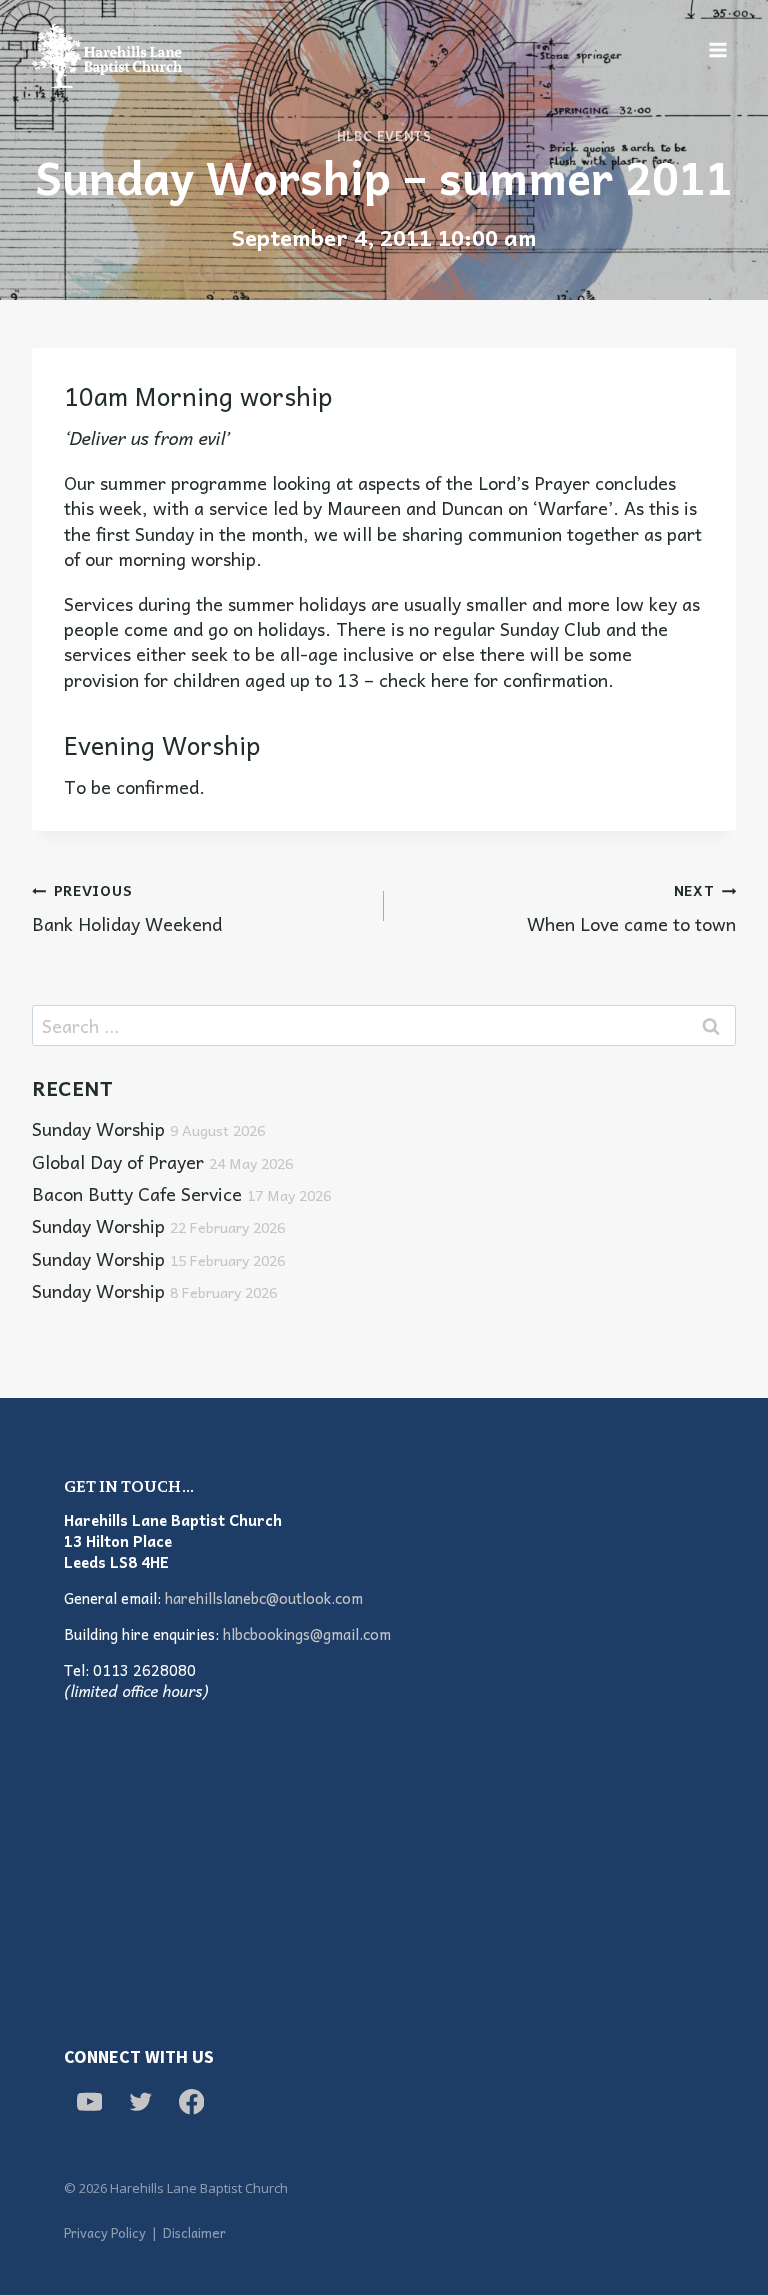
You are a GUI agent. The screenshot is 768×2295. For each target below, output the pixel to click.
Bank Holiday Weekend (127, 906)
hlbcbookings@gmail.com (307, 1634)
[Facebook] (191, 2101)
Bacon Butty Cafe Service (181, 1193)
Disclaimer (194, 2232)
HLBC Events (384, 136)
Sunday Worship (148, 1128)
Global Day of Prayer (162, 1161)
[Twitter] (140, 2101)
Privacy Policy (105, 2232)
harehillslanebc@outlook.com (264, 1598)
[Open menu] (717, 49)
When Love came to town (631, 906)
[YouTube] (89, 2101)
